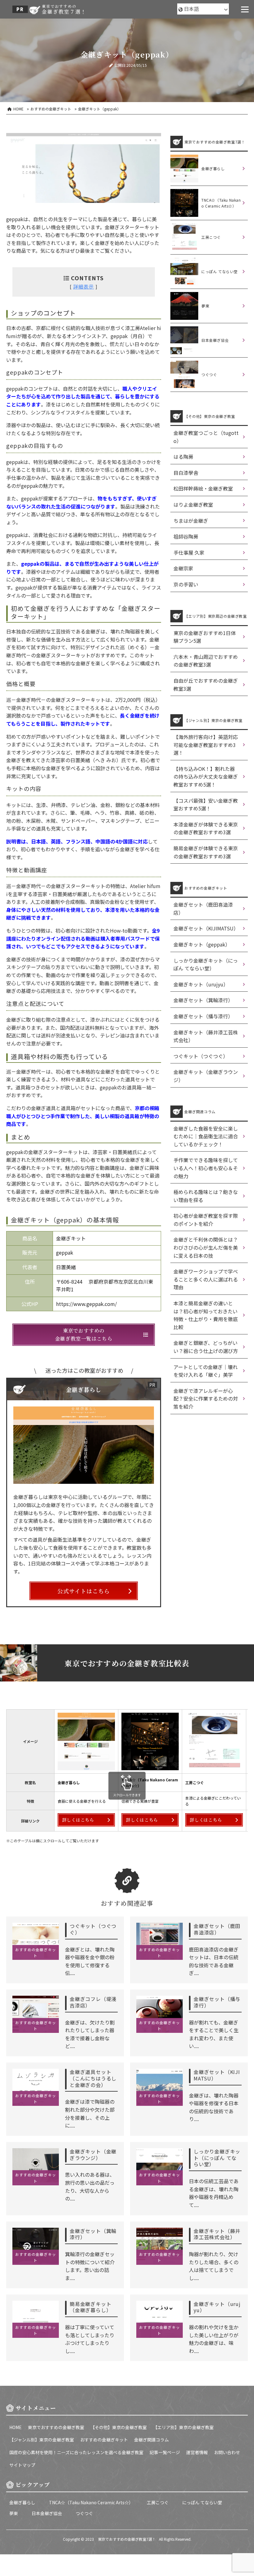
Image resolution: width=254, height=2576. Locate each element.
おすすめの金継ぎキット (104, 2440)
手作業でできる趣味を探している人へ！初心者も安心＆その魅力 (206, 1168)
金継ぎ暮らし (22, 2502)
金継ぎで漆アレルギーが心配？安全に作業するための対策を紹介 (206, 1399)
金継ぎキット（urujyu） (201, 984)
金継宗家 (183, 568)
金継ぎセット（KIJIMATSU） (206, 928)
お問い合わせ (227, 2452)
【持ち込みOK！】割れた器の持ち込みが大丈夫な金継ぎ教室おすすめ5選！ (206, 777)
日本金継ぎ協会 (47, 2513)
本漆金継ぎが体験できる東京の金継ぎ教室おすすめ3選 (206, 828)
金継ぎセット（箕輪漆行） (203, 1000)
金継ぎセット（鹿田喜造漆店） (203, 908)
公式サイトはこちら (83, 1591)
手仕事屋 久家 (189, 552)
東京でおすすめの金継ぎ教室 (56, 2427)
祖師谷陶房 (186, 536)
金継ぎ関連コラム (151, 2440)
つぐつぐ (84, 2513)
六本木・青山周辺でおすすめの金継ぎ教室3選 (206, 661)
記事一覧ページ (165, 2452)
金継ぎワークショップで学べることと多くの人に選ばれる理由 (206, 1279)
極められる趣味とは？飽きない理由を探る (206, 1196)
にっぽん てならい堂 (202, 2502)
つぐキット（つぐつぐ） (201, 1056)
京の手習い (186, 584)
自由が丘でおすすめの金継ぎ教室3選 (206, 685)
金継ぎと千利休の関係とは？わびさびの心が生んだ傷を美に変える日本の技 (206, 1247)
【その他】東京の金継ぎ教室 (119, 2427)
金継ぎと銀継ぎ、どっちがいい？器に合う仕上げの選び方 (206, 1347)
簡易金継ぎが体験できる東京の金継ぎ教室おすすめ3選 (206, 852)
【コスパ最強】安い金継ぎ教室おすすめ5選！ (206, 805)
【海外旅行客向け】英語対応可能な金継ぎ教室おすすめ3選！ (206, 745)
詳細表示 (84, 286)
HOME (15, 2427)
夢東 (14, 2513)
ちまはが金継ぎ (191, 521)
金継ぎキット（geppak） (202, 944)
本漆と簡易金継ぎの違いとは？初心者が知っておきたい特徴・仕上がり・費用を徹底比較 (206, 1315)
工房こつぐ (158, 2502)
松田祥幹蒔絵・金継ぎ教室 (203, 488)
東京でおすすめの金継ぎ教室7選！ (127, 2539)
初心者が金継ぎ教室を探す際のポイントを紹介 (206, 1220)
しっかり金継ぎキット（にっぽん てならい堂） (206, 964)
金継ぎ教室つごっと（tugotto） (206, 437)
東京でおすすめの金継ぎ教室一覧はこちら (84, 1335)
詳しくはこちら (78, 1820)
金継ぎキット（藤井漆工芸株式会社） (206, 1036)
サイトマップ (22, 2465)
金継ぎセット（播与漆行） (203, 1016)
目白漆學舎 (186, 473)
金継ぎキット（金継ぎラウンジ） (206, 1076)
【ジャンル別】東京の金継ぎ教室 (42, 2440)
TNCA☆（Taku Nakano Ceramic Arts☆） (91, 2502)
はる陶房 (183, 457)
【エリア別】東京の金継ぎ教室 (183, 2427)
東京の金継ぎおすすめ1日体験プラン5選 (205, 637)
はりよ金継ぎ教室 (193, 504)
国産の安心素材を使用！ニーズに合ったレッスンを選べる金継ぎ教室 (76, 2452)
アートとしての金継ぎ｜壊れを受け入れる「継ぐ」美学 (206, 1371)
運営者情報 (197, 2452)
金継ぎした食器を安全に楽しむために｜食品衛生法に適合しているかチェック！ (206, 1136)
